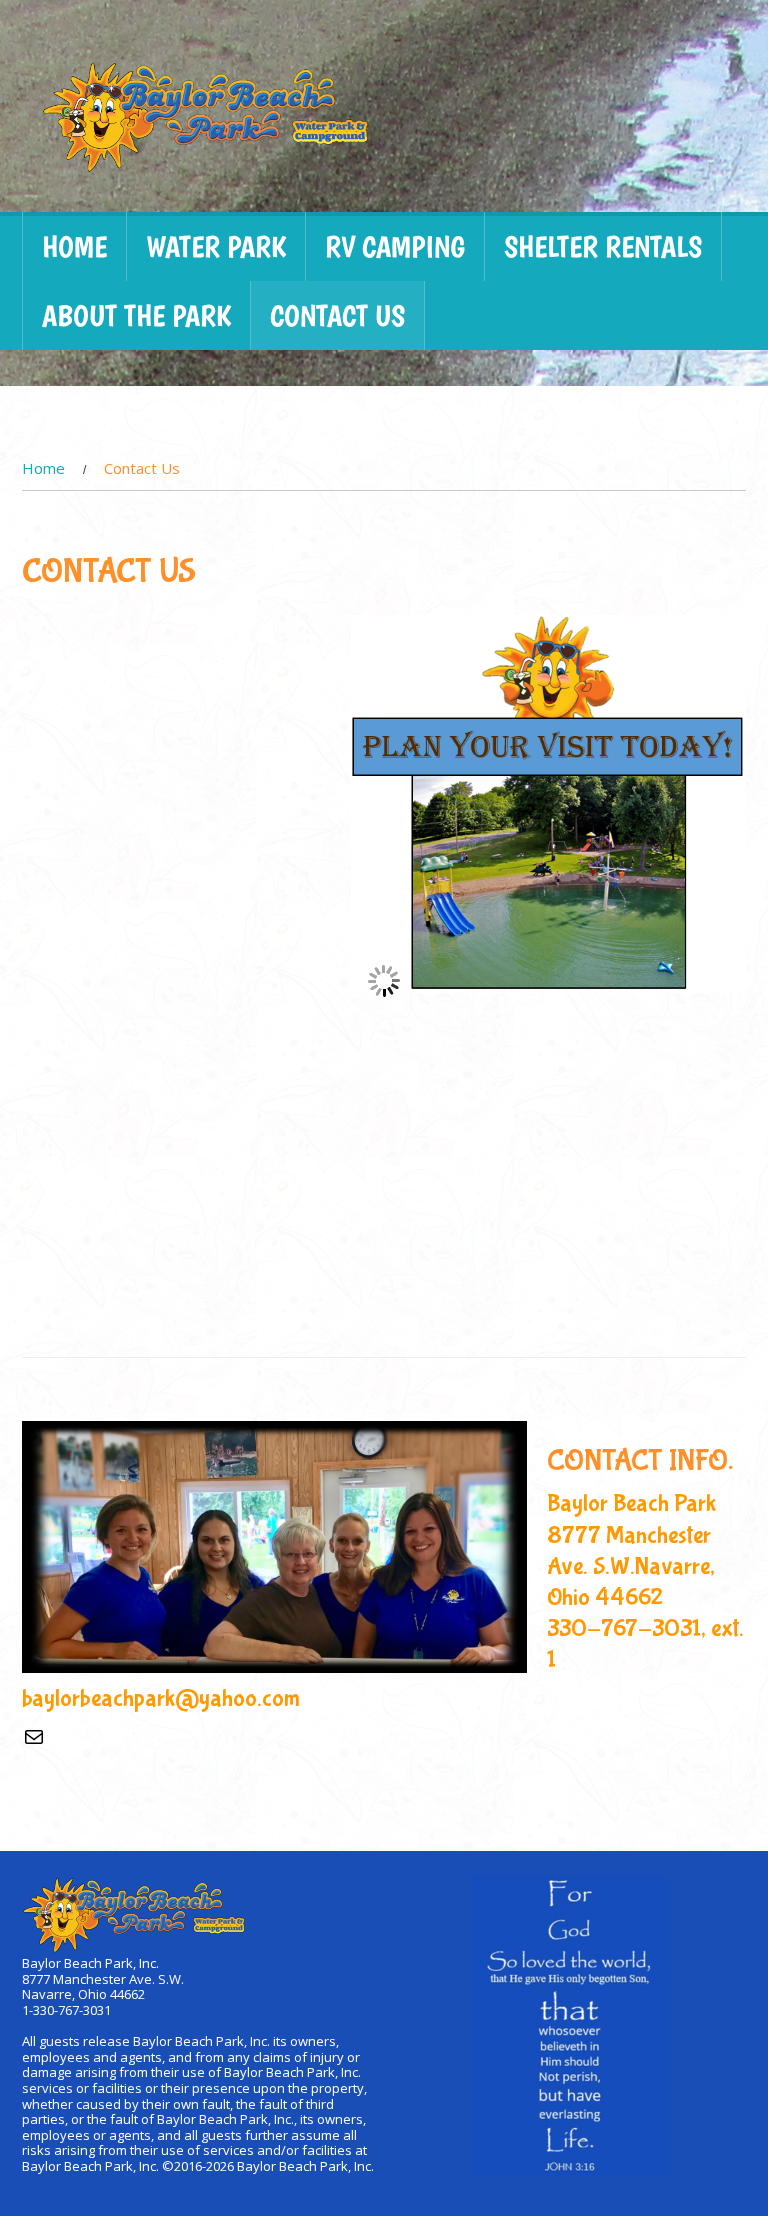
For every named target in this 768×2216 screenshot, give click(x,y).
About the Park (136, 315)
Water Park (216, 246)
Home (74, 246)
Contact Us (337, 315)
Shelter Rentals (603, 246)
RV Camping (395, 246)
